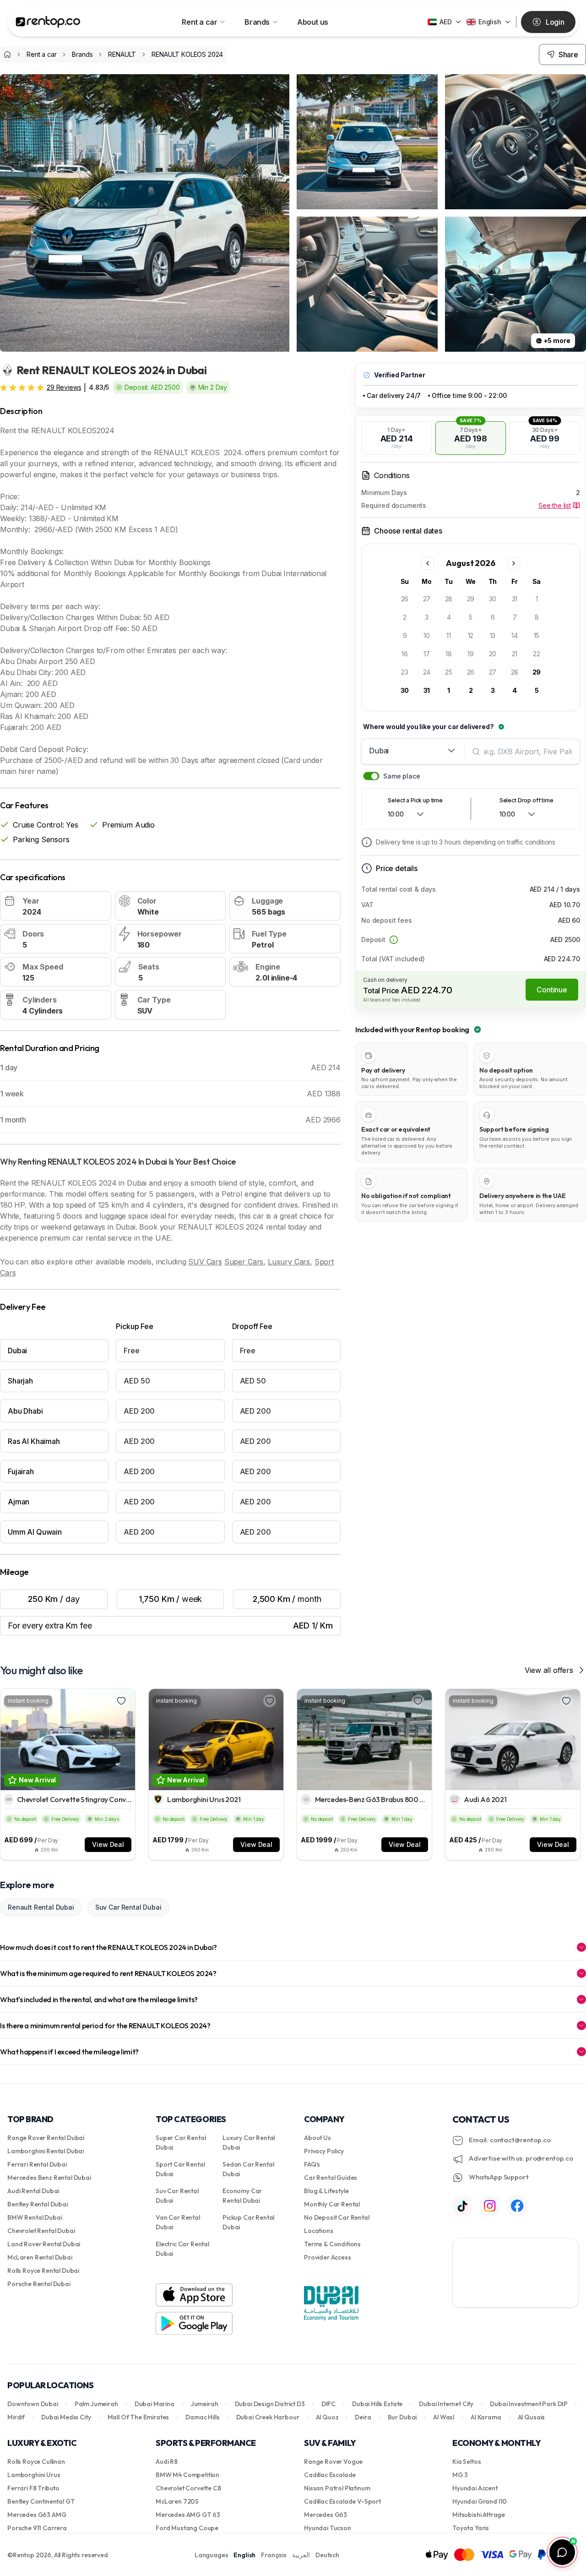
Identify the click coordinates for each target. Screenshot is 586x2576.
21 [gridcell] (515, 654)
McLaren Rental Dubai (40, 2257)
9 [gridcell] (405, 635)
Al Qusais (532, 2417)
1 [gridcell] (537, 599)
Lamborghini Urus (34, 2475)
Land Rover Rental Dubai (44, 2244)
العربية (301, 2555)
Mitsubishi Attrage (479, 2515)
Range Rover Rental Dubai (46, 2138)
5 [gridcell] (471, 617)
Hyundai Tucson (328, 2528)
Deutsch (327, 2555)
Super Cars (244, 1262)
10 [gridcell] (427, 635)
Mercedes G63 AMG (37, 2515)
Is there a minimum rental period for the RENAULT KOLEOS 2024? (105, 2026)
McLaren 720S (177, 2501)
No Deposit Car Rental (337, 2217)
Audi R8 (167, 2462)
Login (555, 22)
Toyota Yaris (471, 2528)
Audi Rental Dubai (33, 2191)
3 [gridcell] (427, 617)
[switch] (371, 776)
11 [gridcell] (449, 635)
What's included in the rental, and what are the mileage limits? (99, 1999)
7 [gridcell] (515, 617)
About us (313, 22)
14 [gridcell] (515, 635)
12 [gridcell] (471, 635)
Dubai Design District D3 (270, 2404)
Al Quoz (327, 2417)
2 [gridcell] (405, 617)
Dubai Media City (66, 2417)
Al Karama (486, 2417)
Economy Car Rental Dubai (242, 2196)
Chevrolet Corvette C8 (188, 2488)
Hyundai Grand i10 (480, 2501)
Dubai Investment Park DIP (529, 2404)
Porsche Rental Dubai (39, 2284)
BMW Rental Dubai (35, 2217)
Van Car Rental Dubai (178, 2222)
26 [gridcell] (405, 599)
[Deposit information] (394, 940)
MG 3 (460, 2475)
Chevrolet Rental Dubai (41, 2231)
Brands (257, 22)
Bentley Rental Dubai (38, 2204)
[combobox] (413, 751)
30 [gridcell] (493, 599)
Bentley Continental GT (41, 2501)
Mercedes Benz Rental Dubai (49, 2178)
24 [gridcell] (427, 672)
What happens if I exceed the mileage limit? (69, 2052)
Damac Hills (202, 2417)
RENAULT (122, 54)
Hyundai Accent (475, 2488)
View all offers (549, 1670)
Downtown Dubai (33, 2404)
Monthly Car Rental (332, 2204)
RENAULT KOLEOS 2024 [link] (187, 54)
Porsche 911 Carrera (37, 2528)
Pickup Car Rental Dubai (248, 2222)
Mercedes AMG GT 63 (188, 2515)
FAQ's (312, 2164)
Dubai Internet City (446, 2404)
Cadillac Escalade (330, 2475)
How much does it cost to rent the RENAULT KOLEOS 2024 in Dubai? (109, 1947)
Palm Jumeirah (96, 2404)
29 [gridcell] (471, 599)
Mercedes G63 (326, 2515)
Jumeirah (205, 2404)
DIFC (328, 2404)
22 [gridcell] (537, 654)
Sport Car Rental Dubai (180, 2169)
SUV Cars (205, 1262)
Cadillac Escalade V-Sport (342, 2501)
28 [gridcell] (449, 599)
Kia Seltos (467, 2462)
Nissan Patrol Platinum (337, 2488)
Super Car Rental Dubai (181, 2143)
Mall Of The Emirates (138, 2417)
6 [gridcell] (493, 617)
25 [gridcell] (449, 672)
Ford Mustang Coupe (187, 2528)
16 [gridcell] (405, 654)
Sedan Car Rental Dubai (248, 2169)
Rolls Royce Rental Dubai (43, 2271)
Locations (319, 2231)
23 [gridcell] (405, 672)
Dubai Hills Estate (377, 2404)
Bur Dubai (402, 2417)
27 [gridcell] (427, 599)
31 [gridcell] (515, 599)
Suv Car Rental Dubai (128, 1907)
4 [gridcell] (449, 617)
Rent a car (199, 22)
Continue (552, 990)
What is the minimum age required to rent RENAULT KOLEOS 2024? (108, 1973)
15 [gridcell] (537, 635)
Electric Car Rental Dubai (182, 2249)
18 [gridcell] (449, 654)
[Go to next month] (514, 563)
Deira (363, 2417)
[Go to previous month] (428, 563)
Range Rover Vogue (333, 2462)
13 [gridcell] (493, 635)
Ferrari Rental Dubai (37, 2164)
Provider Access (328, 2257)
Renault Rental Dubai (41, 1907)
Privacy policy (324, 2151)
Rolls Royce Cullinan (36, 2462)
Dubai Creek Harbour (268, 2417)
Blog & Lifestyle (326, 2191)
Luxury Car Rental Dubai (249, 2143)
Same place (402, 776)
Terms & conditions (332, 2244)
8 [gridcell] (537, 617)
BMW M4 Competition (187, 2475)
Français (274, 2555)
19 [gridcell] (471, 654)
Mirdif (16, 2417)
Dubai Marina (155, 2404)
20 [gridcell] (493, 654)
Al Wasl (444, 2417)
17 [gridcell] (427, 654)
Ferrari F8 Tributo (33, 2488)
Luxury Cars (289, 1262)
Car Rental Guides (331, 2178)
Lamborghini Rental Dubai (46, 2151)
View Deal (108, 1844)
